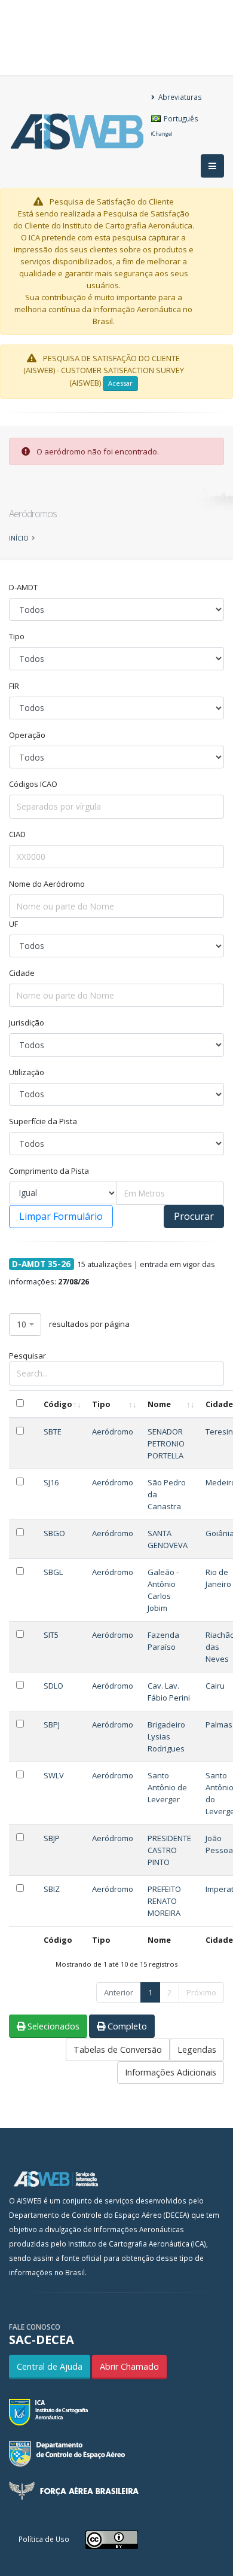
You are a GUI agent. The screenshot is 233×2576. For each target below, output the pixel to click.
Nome (159, 1404)
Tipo (17, 636)
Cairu (215, 1686)
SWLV (54, 1775)
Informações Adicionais (171, 2072)
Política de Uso (44, 2539)
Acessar (120, 383)
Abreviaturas (179, 97)
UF (13, 924)
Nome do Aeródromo (47, 884)
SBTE (53, 1432)
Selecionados (52, 2026)
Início (19, 538)
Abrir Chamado (129, 2366)
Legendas (197, 2049)
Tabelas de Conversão (118, 2049)
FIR (14, 686)
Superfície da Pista (43, 1121)
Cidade (22, 973)
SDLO (53, 1686)
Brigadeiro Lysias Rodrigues (166, 1736)
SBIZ (52, 1889)
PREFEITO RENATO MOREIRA (164, 1901)
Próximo (201, 1992)
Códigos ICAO (33, 784)
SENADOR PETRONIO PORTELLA (166, 1443)
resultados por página (73, 1324)
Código (58, 1404)
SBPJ (52, 1725)
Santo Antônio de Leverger (167, 1787)
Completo (126, 2026)
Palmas (219, 1725)
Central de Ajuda (50, 2366)
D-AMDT (23, 587)
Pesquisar (27, 1356)
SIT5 (51, 1635)
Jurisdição (27, 1023)
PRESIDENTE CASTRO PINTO (169, 1850)
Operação (27, 735)
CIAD (17, 834)
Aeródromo (113, 1432)
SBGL (53, 1572)
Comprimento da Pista (49, 1171)
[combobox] (25, 1325)
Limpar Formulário (61, 1216)
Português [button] (175, 125)
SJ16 (51, 1482)
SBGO (54, 1533)
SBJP (52, 1838)
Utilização (27, 1072)
